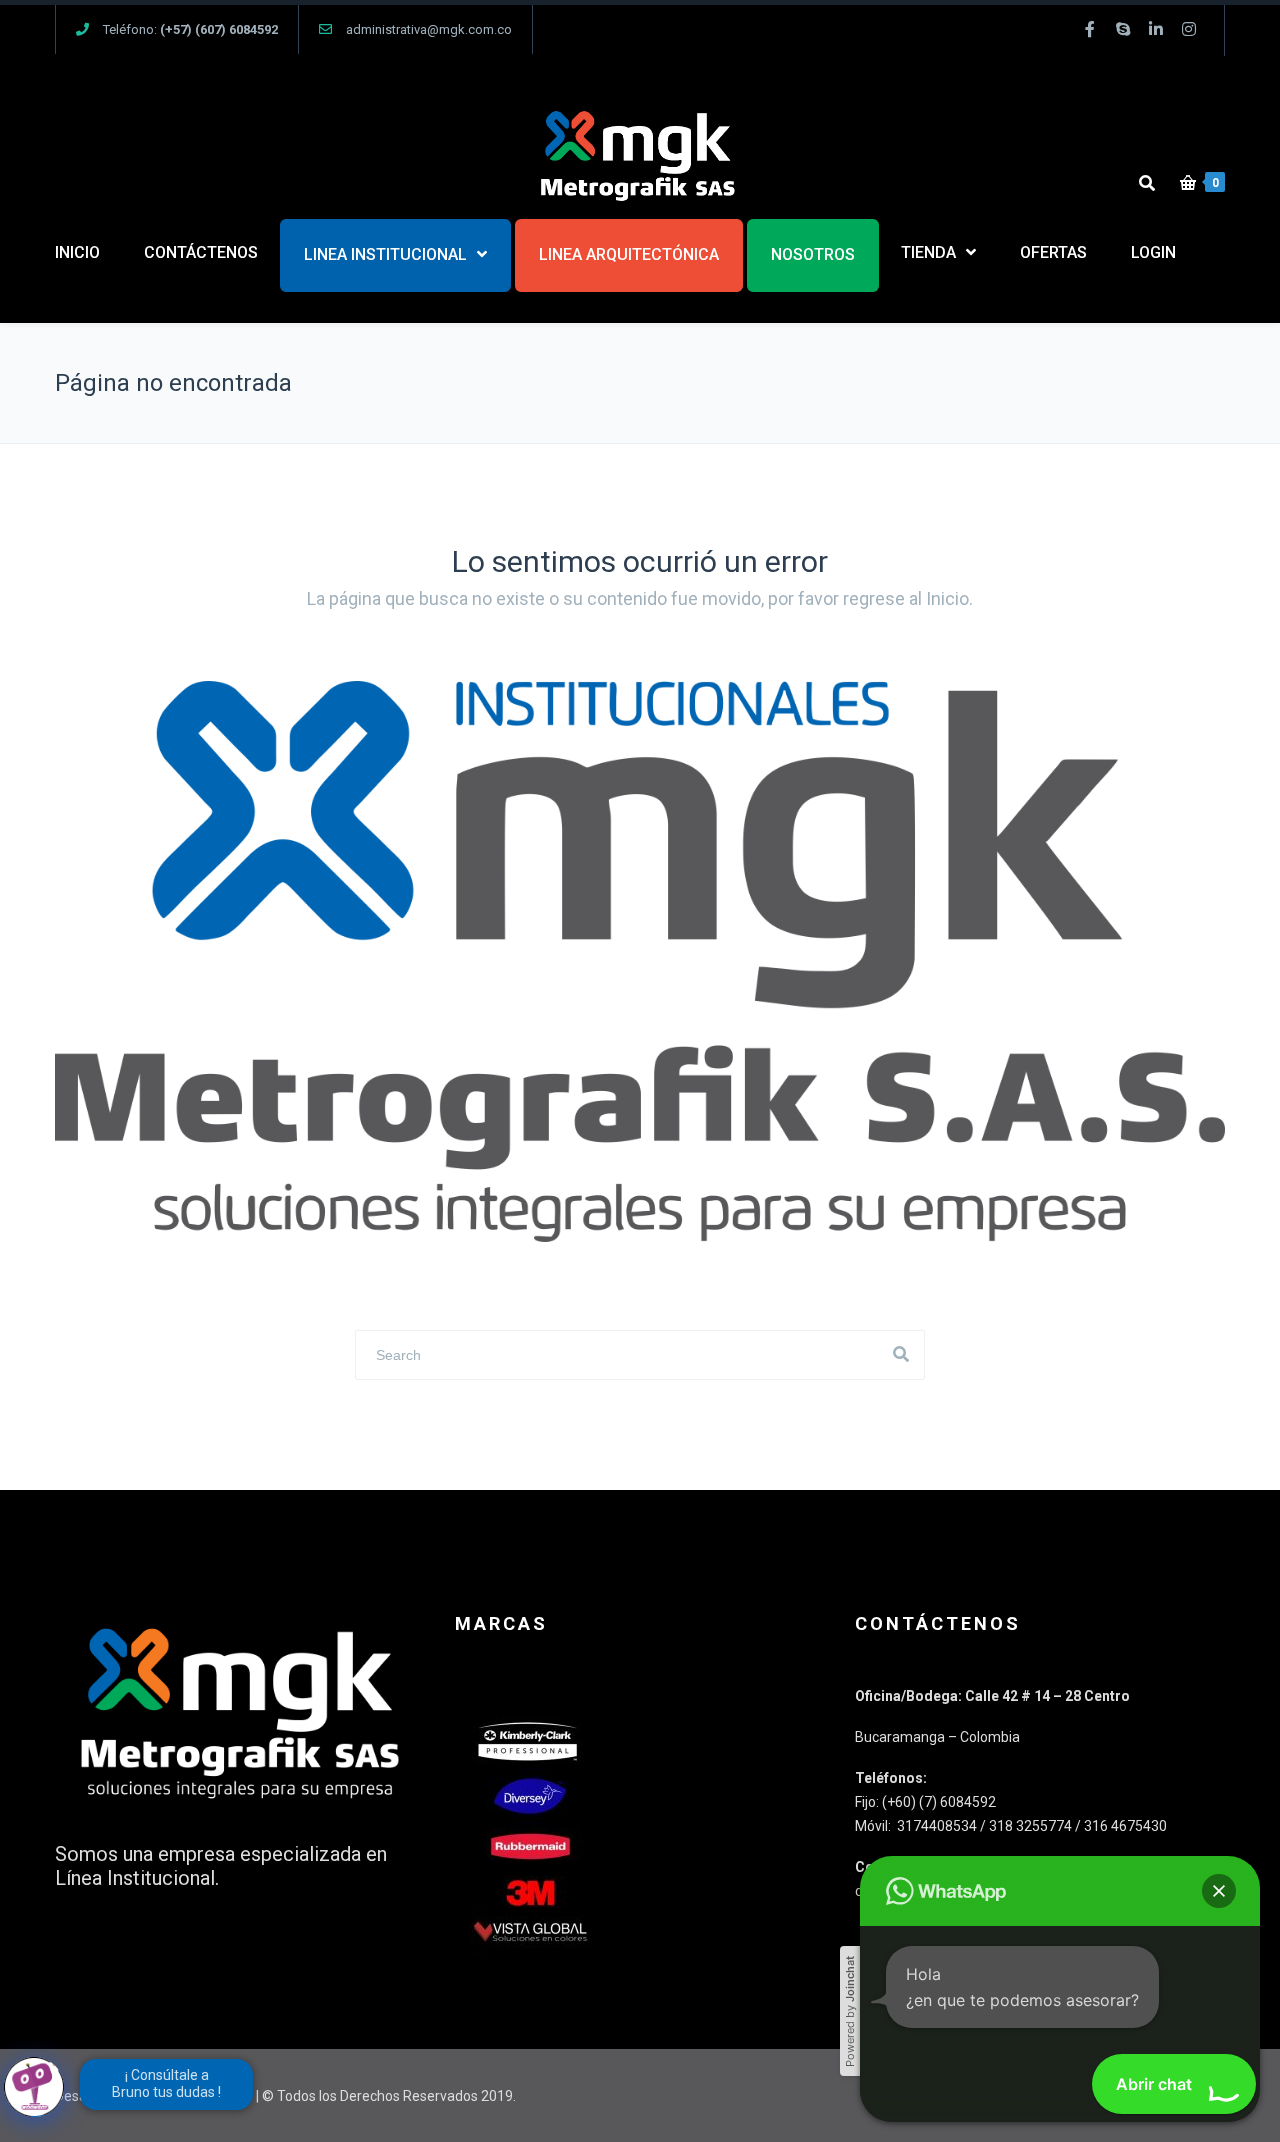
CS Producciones (199, 2096)
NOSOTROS (813, 254)
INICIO (77, 252)
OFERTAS (1053, 252)
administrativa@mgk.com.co (429, 29)
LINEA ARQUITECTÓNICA (629, 254)
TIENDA (928, 252)
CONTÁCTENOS (201, 252)
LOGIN (1153, 252)
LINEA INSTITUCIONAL (385, 254)
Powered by (850, 2011)
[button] (1219, 1891)
